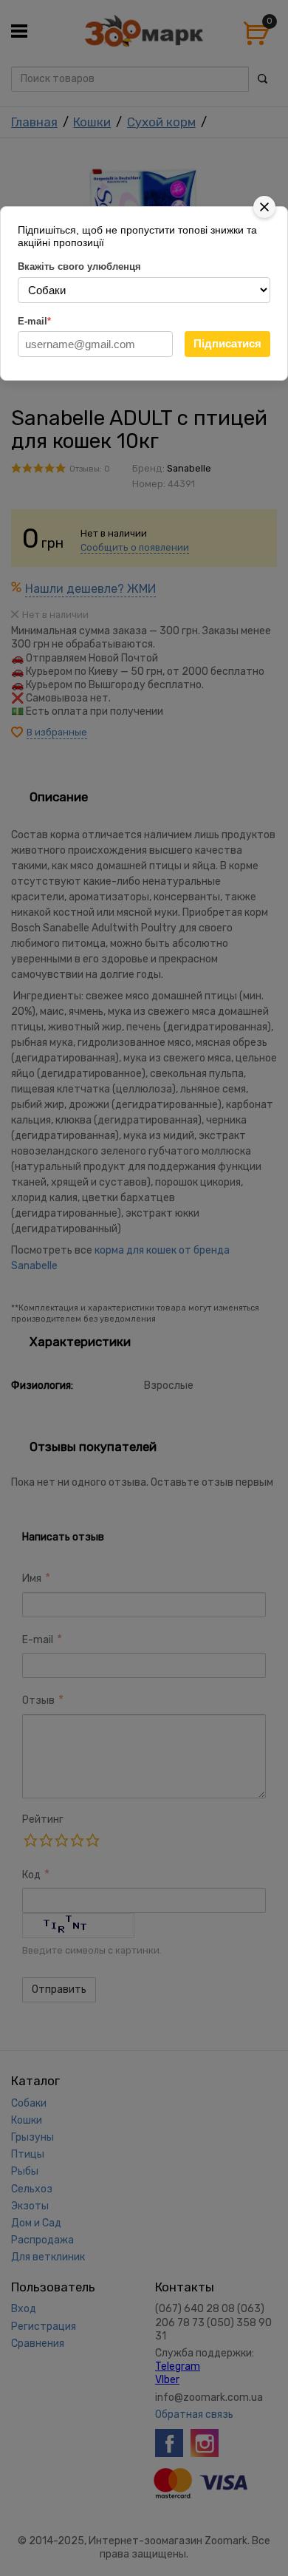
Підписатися (227, 343)
